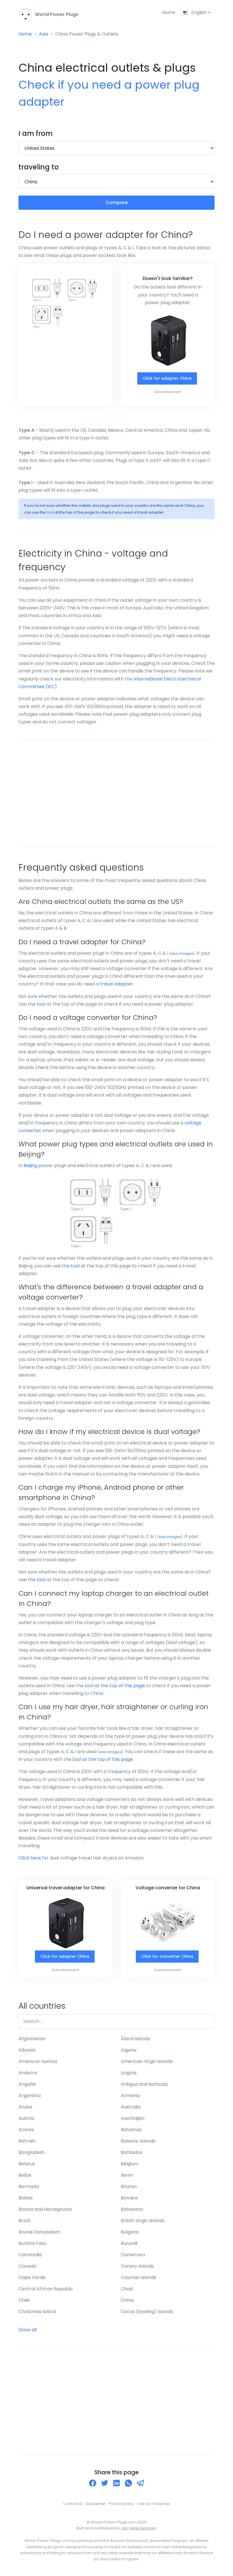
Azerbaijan (133, 2118)
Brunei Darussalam (39, 2232)
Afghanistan (32, 2039)
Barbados (132, 2152)
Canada (27, 2266)
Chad (127, 2289)
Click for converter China (167, 1956)
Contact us (73, 2504)
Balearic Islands (138, 2141)
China (127, 2300)
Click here (30, 1858)
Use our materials (154, 2504)
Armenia (130, 2096)
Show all (28, 2330)
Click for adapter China (167, 378)
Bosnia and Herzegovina (45, 2209)
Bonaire (129, 2198)
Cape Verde (32, 2277)
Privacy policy (121, 2504)
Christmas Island (37, 2312)
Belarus (27, 2164)
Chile (24, 2300)
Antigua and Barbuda (144, 2084)
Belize (25, 2175)
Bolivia (25, 2198)
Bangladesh (32, 2152)
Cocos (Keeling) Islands (147, 2312)
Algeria (129, 2050)
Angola (129, 2073)
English (199, 12)
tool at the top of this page (115, 1686)
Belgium (130, 2164)
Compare (116, 203)
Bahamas (131, 2130)
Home (169, 12)
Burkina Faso (33, 2243)
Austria (26, 2118)
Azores (26, 2130)
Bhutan (129, 2186)
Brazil (24, 2221)
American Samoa (38, 2061)
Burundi (129, 2243)
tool (50, 512)
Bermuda (29, 2186)
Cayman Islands (139, 2277)
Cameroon (133, 2255)
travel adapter (116, 984)
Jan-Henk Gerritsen (139, 2528)
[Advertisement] (116, 793)
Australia (131, 2107)
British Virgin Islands (143, 2221)
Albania (27, 2050)
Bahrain (27, 2141)
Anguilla (27, 2084)
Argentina (30, 2096)
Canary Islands (137, 2266)
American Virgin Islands (147, 2061)
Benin (127, 2175)
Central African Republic (46, 2289)
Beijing (31, 1165)
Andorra (28, 2073)
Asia (43, 34)
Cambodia (30, 2255)
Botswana (132, 2209)
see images (182, 953)
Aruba (25, 2107)
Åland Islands (135, 2039)
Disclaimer (96, 2504)
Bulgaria (130, 2232)
